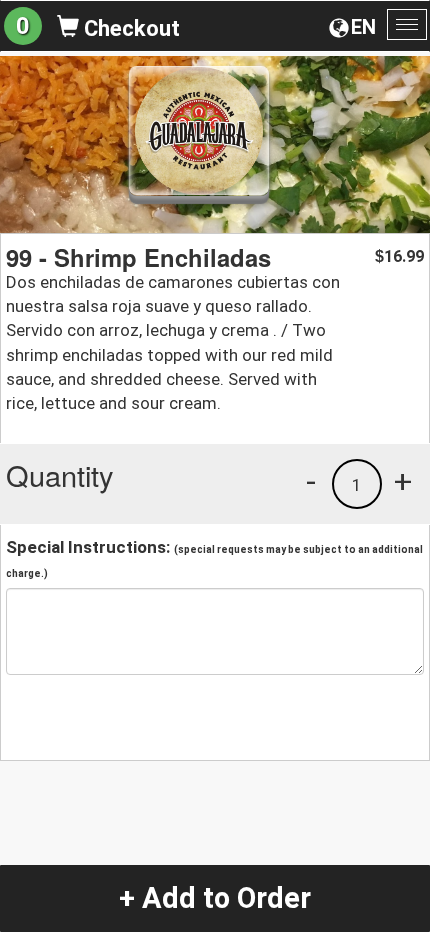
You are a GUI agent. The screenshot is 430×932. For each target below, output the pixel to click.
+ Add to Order (215, 898)
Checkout (129, 28)
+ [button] (403, 481)
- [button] (311, 481)
